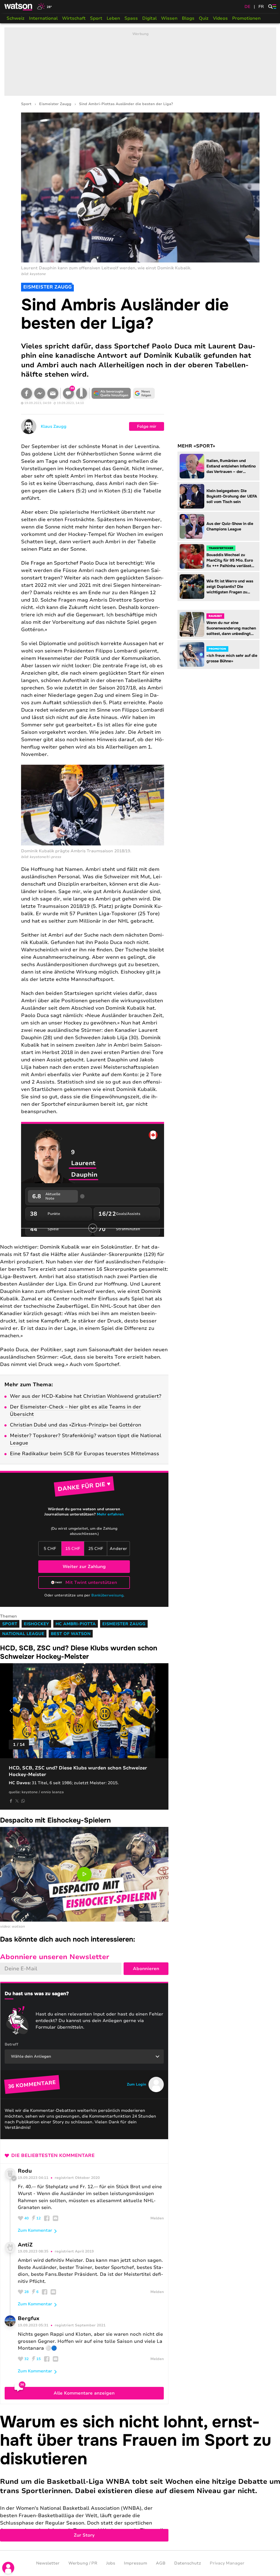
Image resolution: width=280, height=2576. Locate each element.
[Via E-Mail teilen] (53, 393)
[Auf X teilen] (17, 1801)
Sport (96, 18)
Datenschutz (188, 2563)
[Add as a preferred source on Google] (111, 393)
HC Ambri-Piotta (76, 1624)
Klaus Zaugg (54, 426)
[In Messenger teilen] (40, 393)
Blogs (188, 18)
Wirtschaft (74, 18)
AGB (161, 2563)
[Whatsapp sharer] (23, 1801)
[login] (8, 2568)
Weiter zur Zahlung (84, 1567)
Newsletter (48, 2563)
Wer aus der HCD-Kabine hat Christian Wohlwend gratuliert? (86, 1396)
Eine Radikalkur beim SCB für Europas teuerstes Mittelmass (84, 1454)
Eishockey (36, 1624)
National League (23, 1634)
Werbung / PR (83, 2563)
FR (261, 7)
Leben (113, 18)
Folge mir (147, 426)
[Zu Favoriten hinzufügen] (81, 393)
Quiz (204, 18)
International (43, 18)
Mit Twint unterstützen (91, 1582)
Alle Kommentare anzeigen (84, 2393)
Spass (131, 18)
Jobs (111, 2563)
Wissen (169, 18)
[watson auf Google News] (144, 393)
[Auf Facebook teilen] (27, 393)
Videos (220, 18)
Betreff (11, 2044)
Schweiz (16, 18)
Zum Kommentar (35, 2230)
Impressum (135, 2563)
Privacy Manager (227, 2563)
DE (247, 7)
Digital (149, 18)
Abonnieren (146, 1969)
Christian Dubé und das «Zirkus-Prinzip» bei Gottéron (75, 1425)
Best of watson (71, 1634)
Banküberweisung (107, 1595)
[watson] (19, 7)
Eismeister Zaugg (55, 104)
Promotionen (246, 18)
